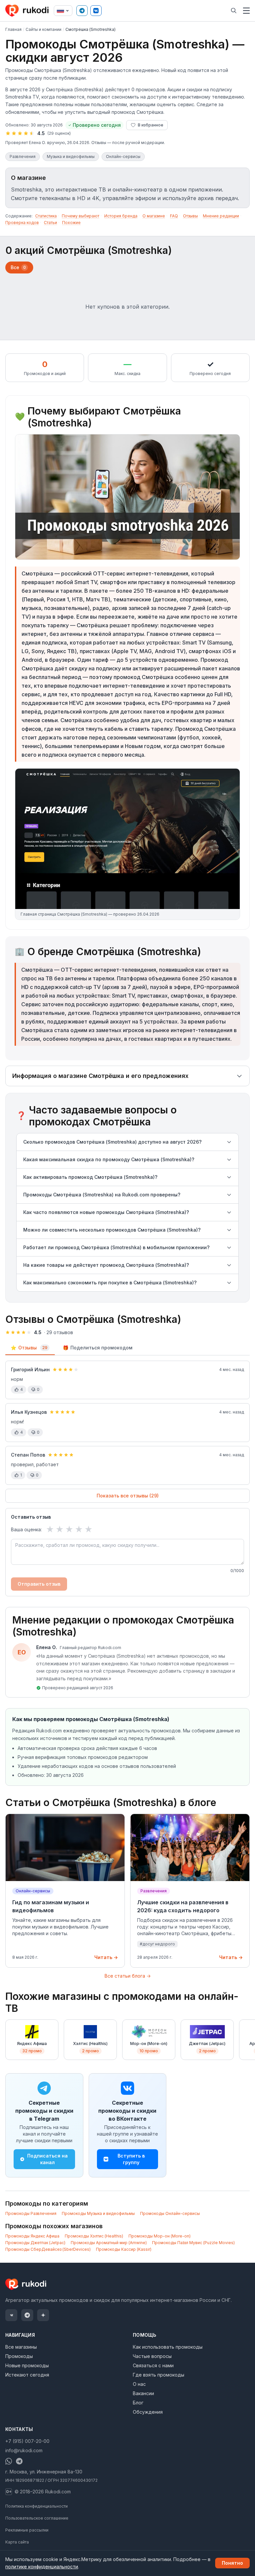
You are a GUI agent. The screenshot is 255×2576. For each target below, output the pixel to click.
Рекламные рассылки (27, 2530)
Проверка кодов (22, 223)
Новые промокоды (27, 2365)
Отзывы (190, 216)
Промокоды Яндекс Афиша (32, 2236)
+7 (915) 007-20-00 (27, 2441)
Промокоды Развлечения (31, 2213)
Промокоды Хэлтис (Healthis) (94, 2236)
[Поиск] (234, 11)
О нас (139, 2384)
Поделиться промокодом (98, 1348)
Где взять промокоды (159, 2375)
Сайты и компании (43, 29)
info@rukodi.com (24, 2450)
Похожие (71, 223)
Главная (13, 29)
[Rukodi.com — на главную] (28, 11)
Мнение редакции (221, 216)
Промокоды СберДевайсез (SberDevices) (48, 2249)
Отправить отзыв (39, 1584)
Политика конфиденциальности (37, 2506)
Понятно (232, 2563)
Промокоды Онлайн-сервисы (170, 2213)
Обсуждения (148, 2412)
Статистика (46, 216)
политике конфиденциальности (42, 2567)
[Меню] (246, 11)
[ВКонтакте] (96, 11)
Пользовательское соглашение (37, 2518)
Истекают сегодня (27, 2375)
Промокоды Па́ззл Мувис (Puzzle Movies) (193, 2243)
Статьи (50, 223)
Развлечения (23, 156)
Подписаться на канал (47, 2159)
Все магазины (21, 2347)
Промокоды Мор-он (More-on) (160, 2236)
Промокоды (19, 2356)
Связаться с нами (153, 2365)
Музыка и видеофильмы (71, 156)
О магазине (154, 216)
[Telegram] (82, 11)
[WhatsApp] (9, 2461)
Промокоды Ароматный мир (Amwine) (109, 2243)
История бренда (121, 216)
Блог (138, 2403)
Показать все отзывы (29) (128, 1496)
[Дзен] (43, 2315)
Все (18, 267)
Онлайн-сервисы (123, 156)
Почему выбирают (81, 216)
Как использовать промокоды (168, 2347)
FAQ (174, 216)
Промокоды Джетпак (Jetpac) (35, 2243)
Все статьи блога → (128, 1976)
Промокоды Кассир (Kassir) (124, 2249)
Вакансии (143, 2393)
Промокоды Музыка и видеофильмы (98, 2213)
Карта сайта (17, 2542)
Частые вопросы (152, 2356)
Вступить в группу (131, 2159)
